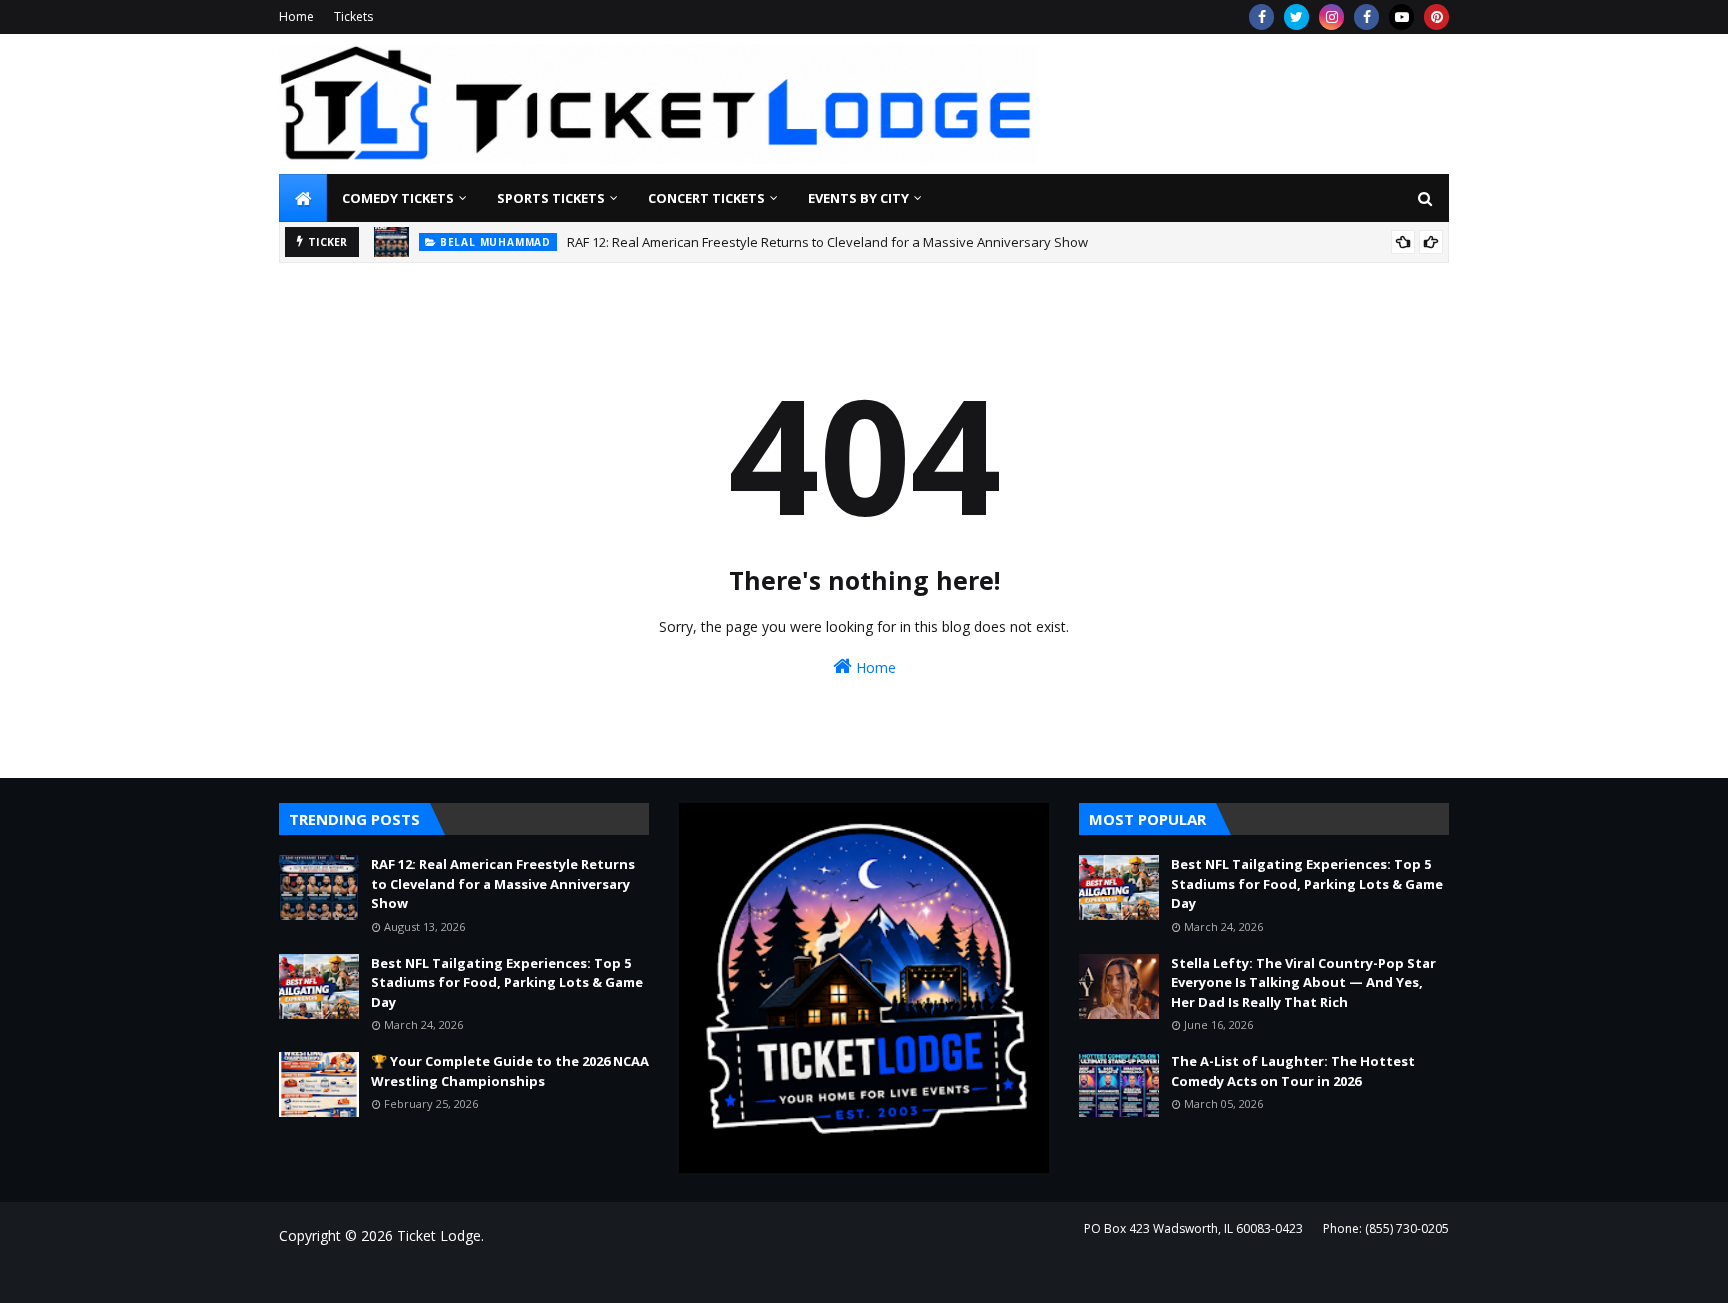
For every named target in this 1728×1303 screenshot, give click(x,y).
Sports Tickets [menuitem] (551, 198)
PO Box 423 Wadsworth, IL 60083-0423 (1193, 1228)
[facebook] (1261, 17)
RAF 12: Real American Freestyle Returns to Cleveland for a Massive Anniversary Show (827, 242)
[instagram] (1331, 17)
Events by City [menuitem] (858, 198)
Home (296, 16)
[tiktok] (1401, 17)
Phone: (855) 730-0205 (1386, 1228)
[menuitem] (303, 198)
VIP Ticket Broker (575, 1275)
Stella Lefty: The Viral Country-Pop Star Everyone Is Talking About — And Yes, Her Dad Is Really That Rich (1303, 982)
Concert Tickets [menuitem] (706, 198)
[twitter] (1296, 17)
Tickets (353, 16)
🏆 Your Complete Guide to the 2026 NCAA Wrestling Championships (510, 1071)
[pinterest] (1436, 17)
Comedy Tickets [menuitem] (398, 198)
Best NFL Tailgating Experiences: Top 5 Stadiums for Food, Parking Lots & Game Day (507, 982)
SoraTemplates (388, 1275)
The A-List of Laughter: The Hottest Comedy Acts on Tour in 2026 (1293, 1071)
